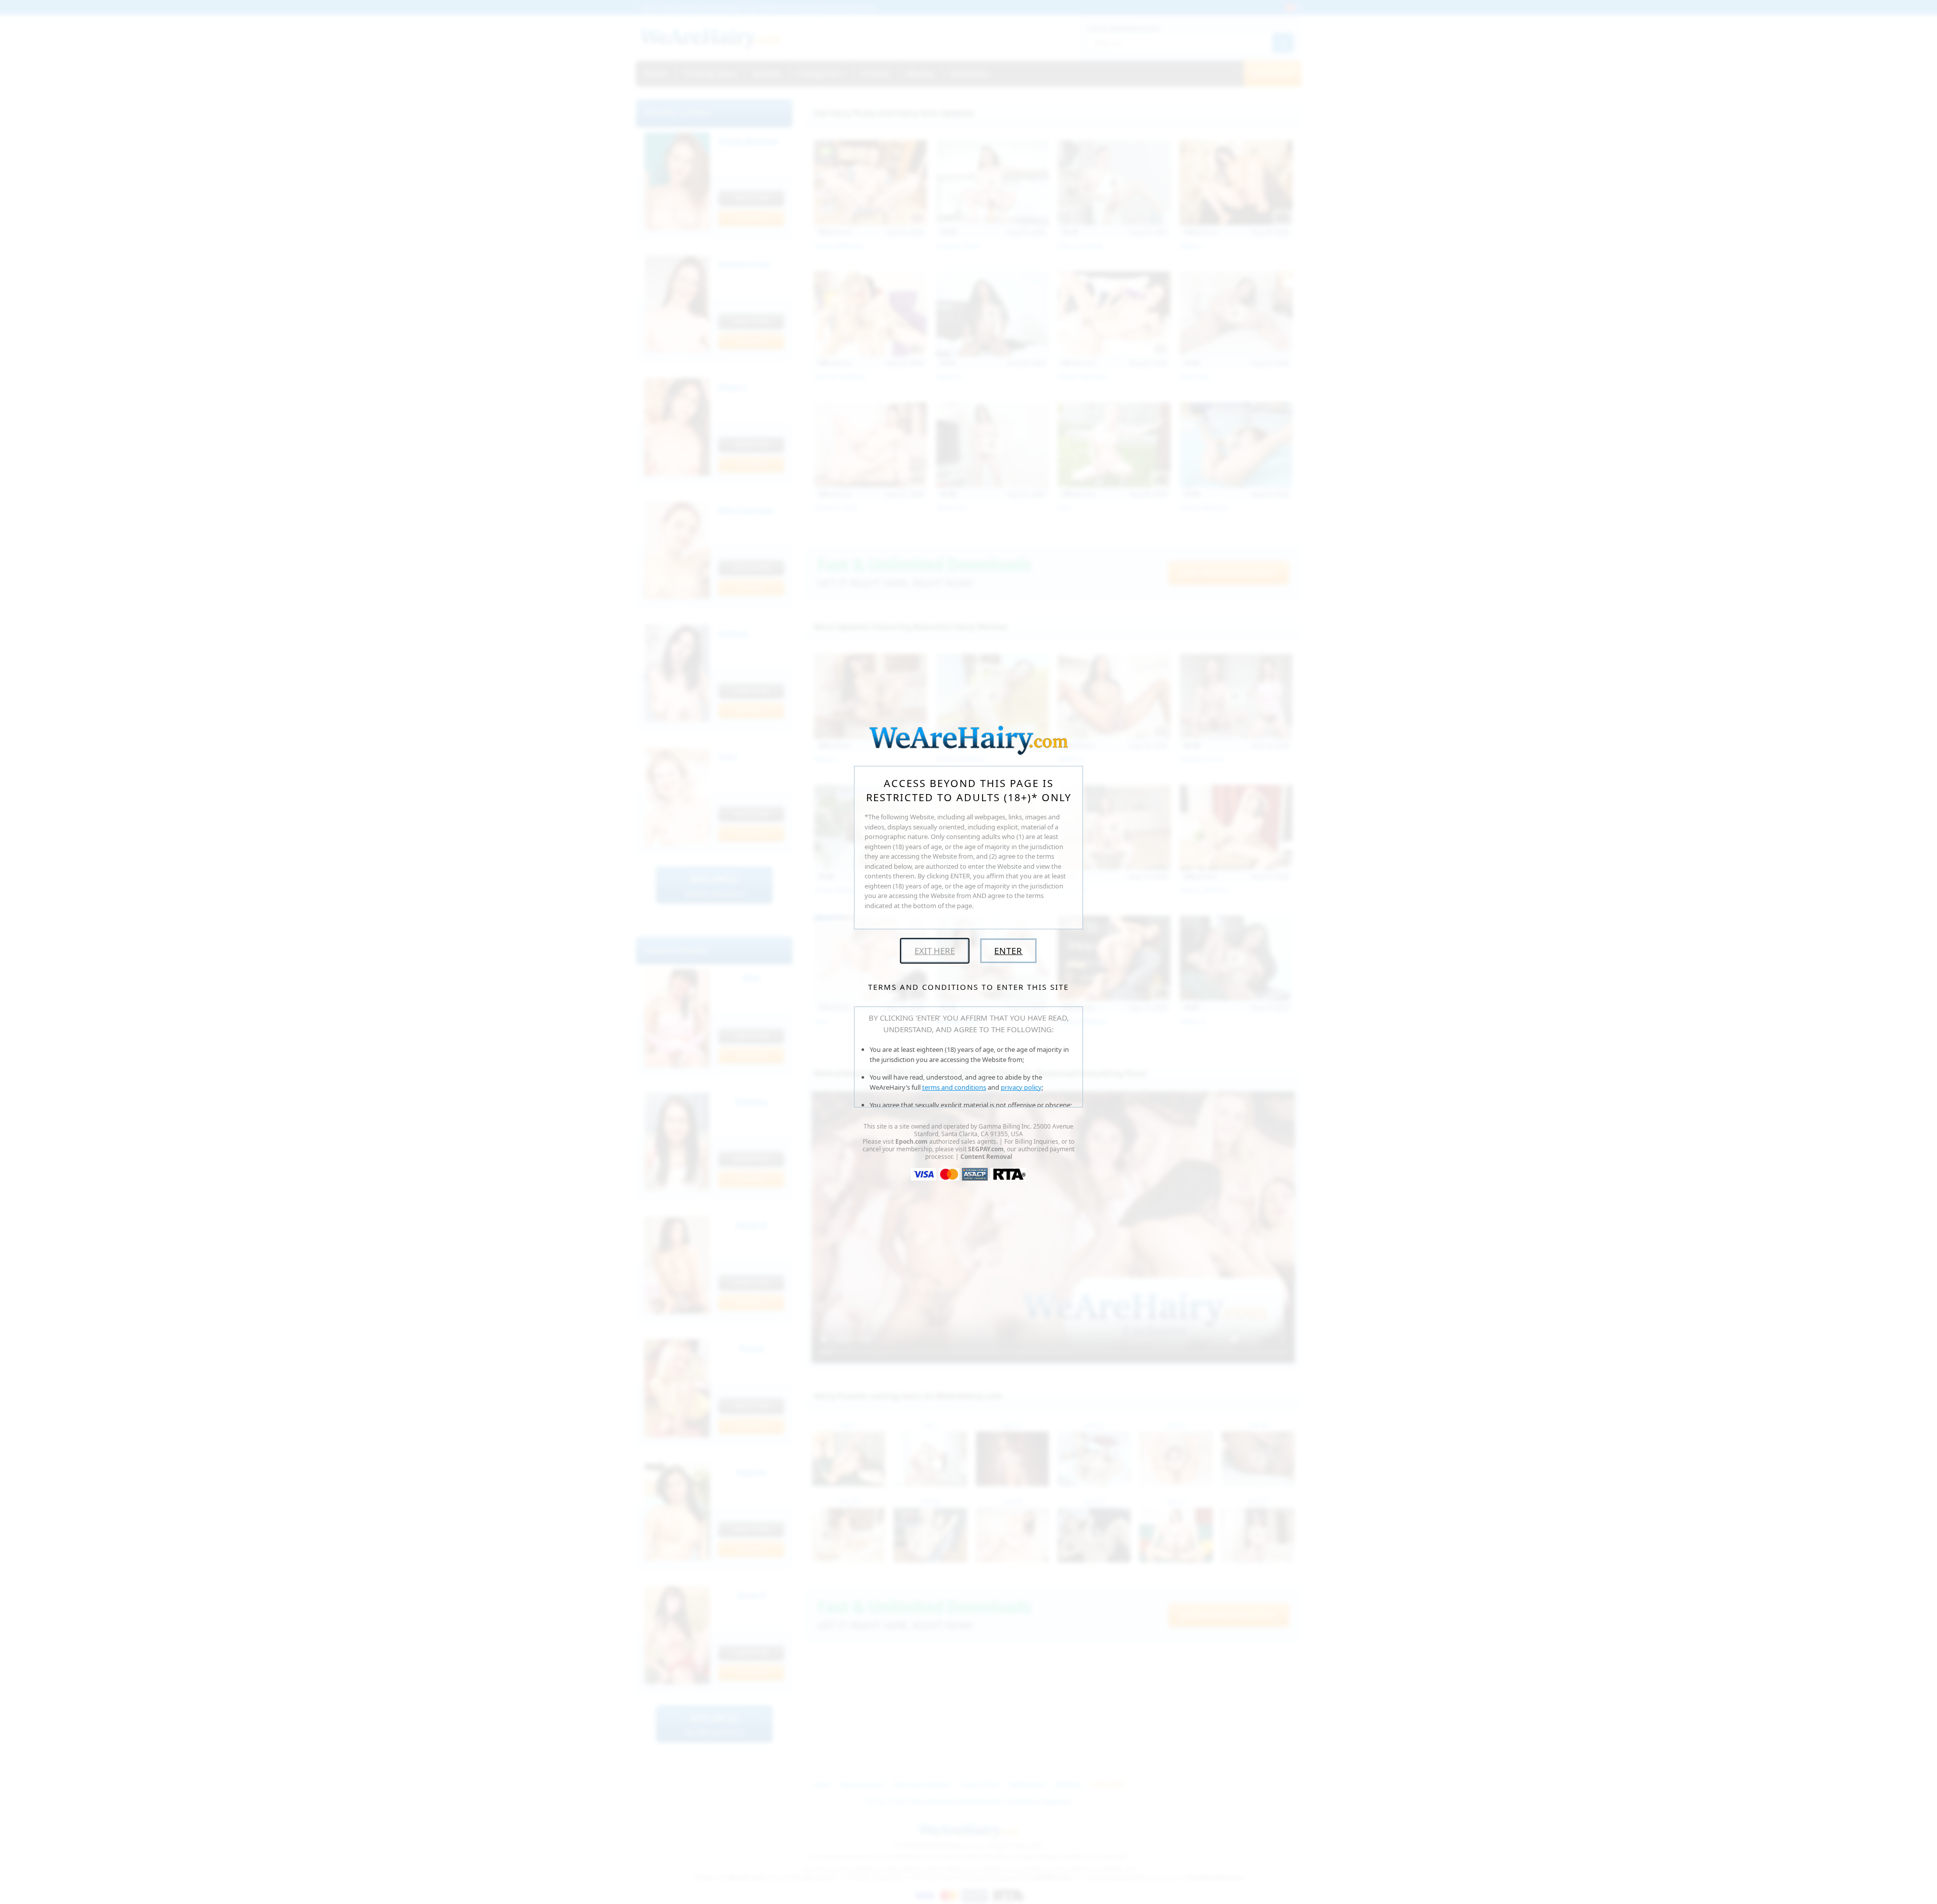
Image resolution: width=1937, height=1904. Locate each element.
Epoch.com (911, 1141)
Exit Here (935, 951)
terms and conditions (954, 1087)
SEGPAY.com (986, 1149)
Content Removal (986, 1157)
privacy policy (1021, 1087)
